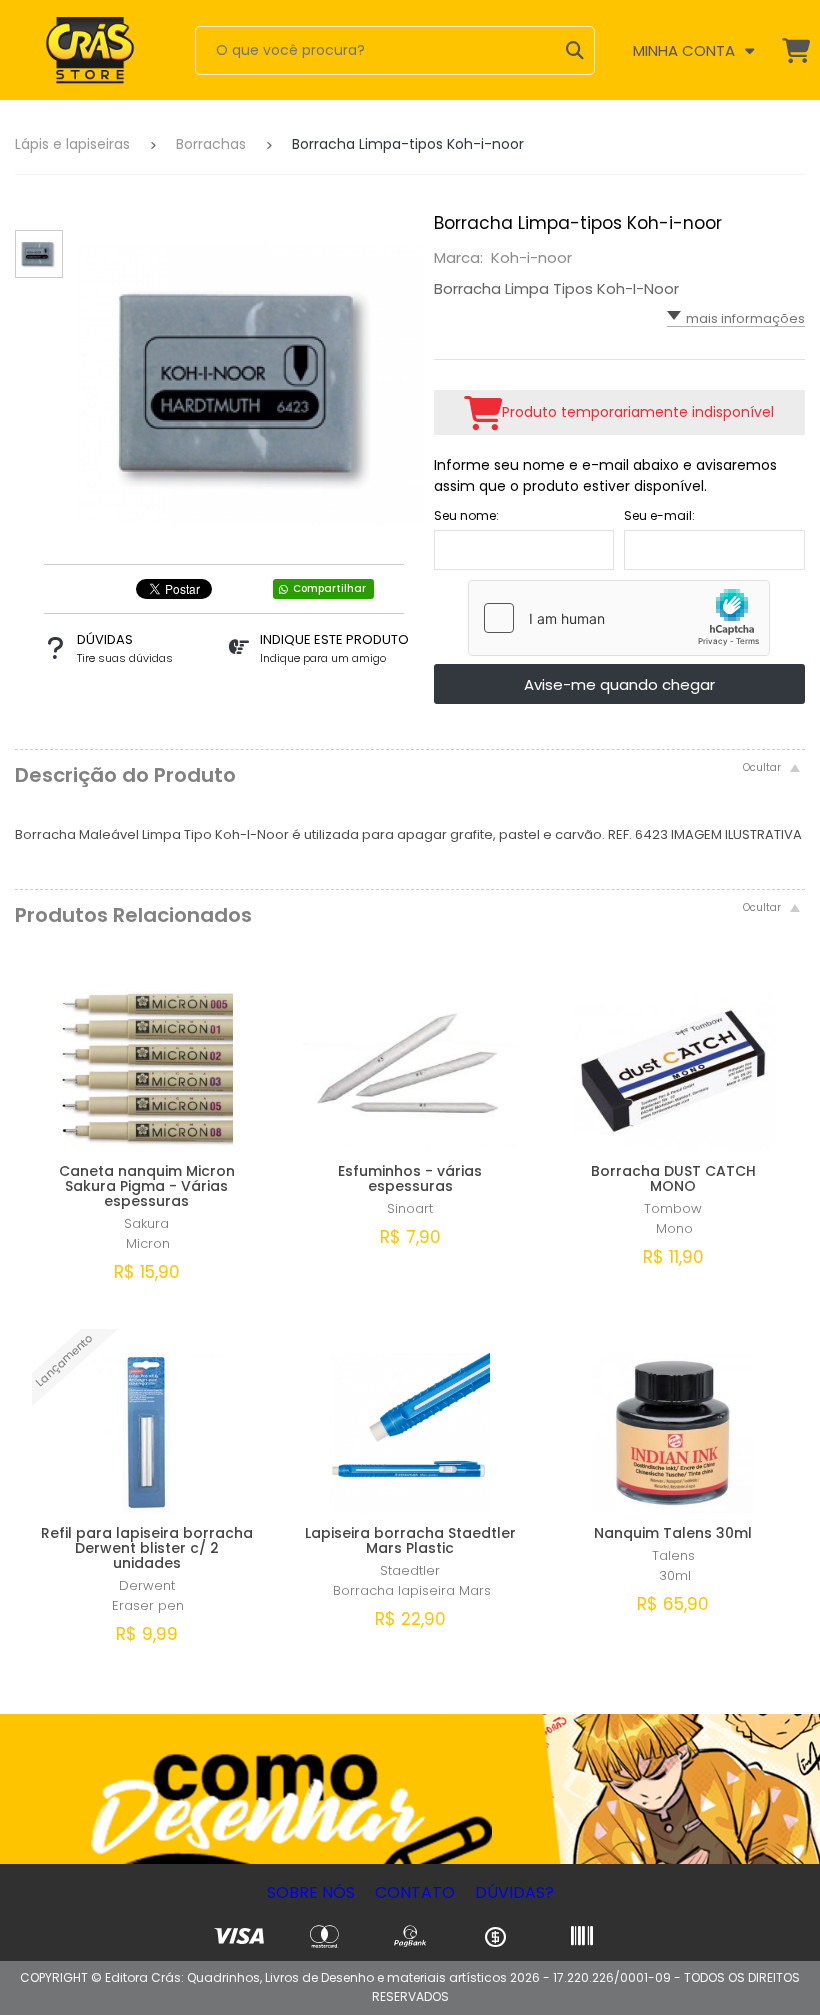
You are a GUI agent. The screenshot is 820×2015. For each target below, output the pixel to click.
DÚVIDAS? (514, 1892)
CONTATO (415, 1892)
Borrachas (211, 144)
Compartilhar (329, 588)
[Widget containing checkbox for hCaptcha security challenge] (619, 618)
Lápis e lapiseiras (72, 144)
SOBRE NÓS (311, 1892)
